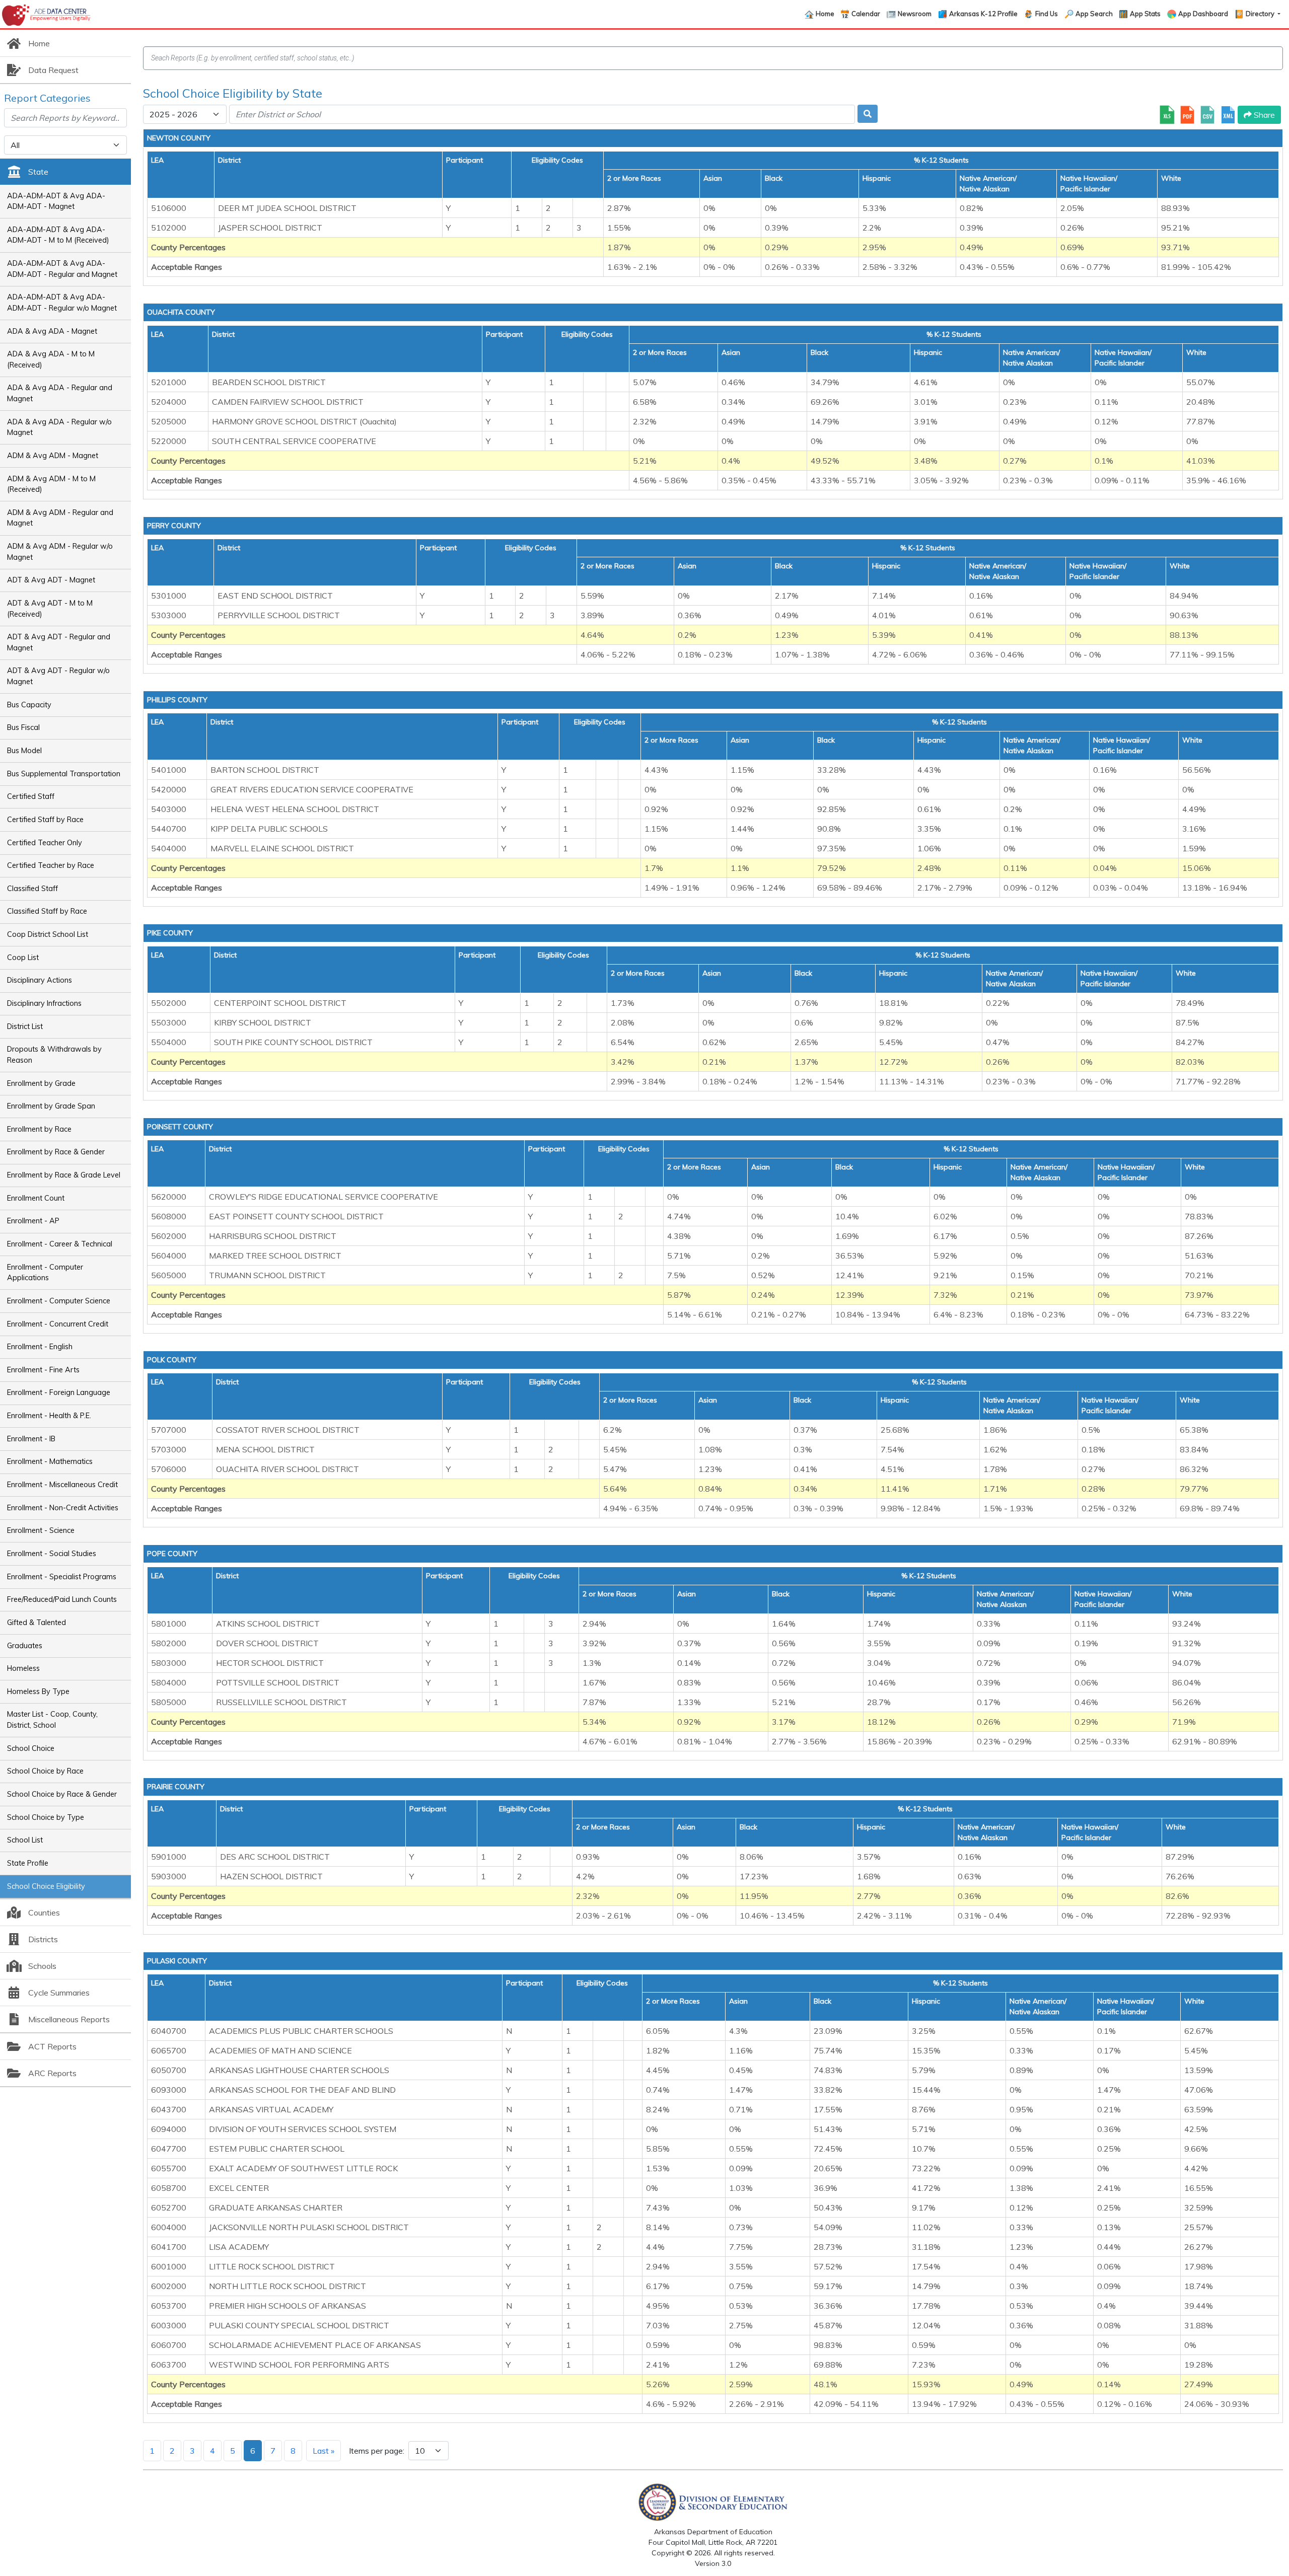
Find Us (1047, 14)
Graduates (25, 1646)
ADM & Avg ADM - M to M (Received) (51, 484)
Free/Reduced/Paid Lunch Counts (62, 1599)
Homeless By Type (38, 1691)
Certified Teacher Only (45, 843)
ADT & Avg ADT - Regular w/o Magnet (58, 676)
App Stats (1145, 14)
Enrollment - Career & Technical (60, 1244)
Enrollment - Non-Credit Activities (63, 1508)
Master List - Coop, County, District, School (52, 1720)
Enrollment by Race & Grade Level (64, 1175)
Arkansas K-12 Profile (983, 14)
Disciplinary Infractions (44, 1003)
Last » (324, 2451)
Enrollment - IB (31, 1439)
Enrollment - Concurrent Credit (58, 1324)
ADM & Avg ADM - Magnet (53, 456)
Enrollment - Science (41, 1530)
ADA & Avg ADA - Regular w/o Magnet (59, 427)
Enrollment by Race (39, 1129)
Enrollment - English (40, 1347)
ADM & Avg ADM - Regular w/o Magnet (60, 552)
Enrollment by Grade (41, 1083)
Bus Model (24, 751)
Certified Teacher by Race (51, 865)
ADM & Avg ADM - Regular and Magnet (60, 518)
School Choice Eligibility (46, 1886)
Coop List (23, 958)
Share (1263, 115)
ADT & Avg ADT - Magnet (51, 580)
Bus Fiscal (23, 727)
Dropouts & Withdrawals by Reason (54, 1055)
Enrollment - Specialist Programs (62, 1577)
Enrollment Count (36, 1198)
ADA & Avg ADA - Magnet (52, 331)
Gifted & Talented (37, 1623)
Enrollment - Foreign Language (59, 1392)
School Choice (31, 1748)
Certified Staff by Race (45, 820)
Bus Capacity (29, 705)
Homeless (23, 1668)
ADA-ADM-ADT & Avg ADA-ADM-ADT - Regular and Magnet (62, 269)
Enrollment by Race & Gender (56, 1152)
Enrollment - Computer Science (59, 1301)
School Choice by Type (46, 1817)
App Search (1094, 14)
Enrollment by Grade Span (51, 1106)
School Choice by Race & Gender (62, 1794)
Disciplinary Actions (40, 980)
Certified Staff (31, 796)
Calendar (866, 14)
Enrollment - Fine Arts (43, 1370)
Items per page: (377, 2451)
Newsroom (915, 14)
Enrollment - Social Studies (52, 1554)
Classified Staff (32, 889)
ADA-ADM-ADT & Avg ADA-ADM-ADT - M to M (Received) (58, 235)
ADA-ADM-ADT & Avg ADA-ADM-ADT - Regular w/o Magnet (62, 303)
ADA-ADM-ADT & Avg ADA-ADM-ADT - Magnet (56, 201)
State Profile (28, 1863)
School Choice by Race (45, 1771)
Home (825, 14)
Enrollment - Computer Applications (45, 1273)
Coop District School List (48, 934)
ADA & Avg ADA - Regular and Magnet (60, 393)
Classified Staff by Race (47, 911)
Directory (1261, 14)
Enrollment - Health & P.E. (49, 1416)
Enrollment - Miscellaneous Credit (62, 1485)
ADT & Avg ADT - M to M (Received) (50, 609)
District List (25, 1026)
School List (25, 1840)
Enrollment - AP (33, 1221)
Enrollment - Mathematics (50, 1461)
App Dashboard (1203, 14)
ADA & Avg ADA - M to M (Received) (51, 359)
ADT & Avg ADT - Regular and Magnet (59, 642)
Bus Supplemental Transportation (64, 774)
